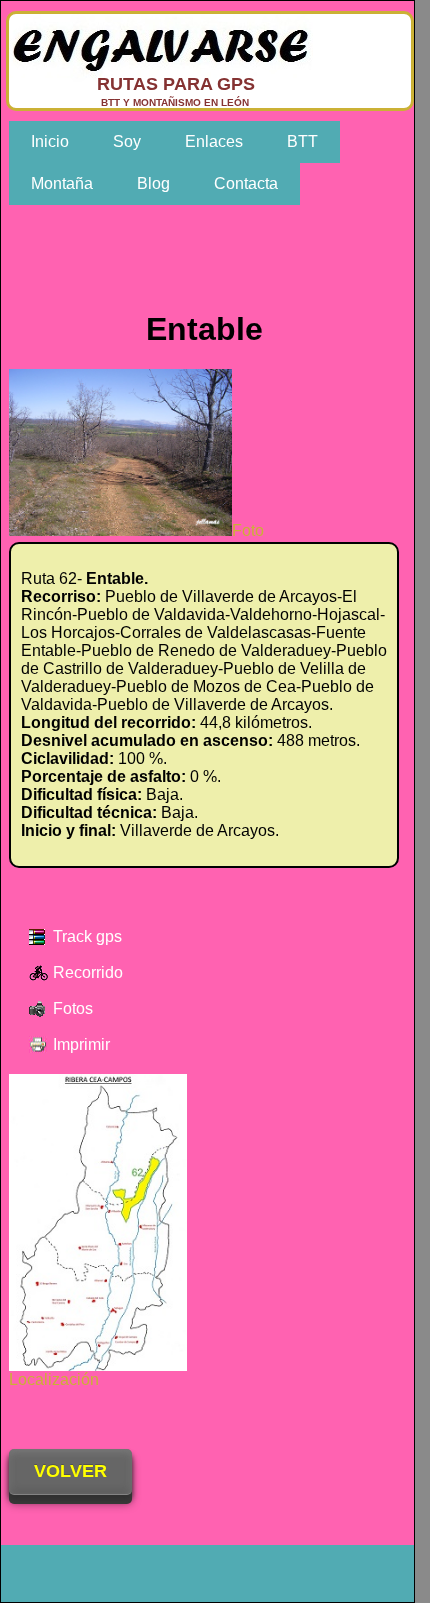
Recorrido (88, 972)
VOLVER (70, 1471)
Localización (54, 1379)
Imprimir (81, 1044)
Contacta (246, 183)
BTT (302, 141)
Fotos (73, 1008)
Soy (127, 141)
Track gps (87, 936)
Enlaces (214, 141)
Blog (153, 183)
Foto (247, 530)
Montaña (62, 183)
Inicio (50, 141)
